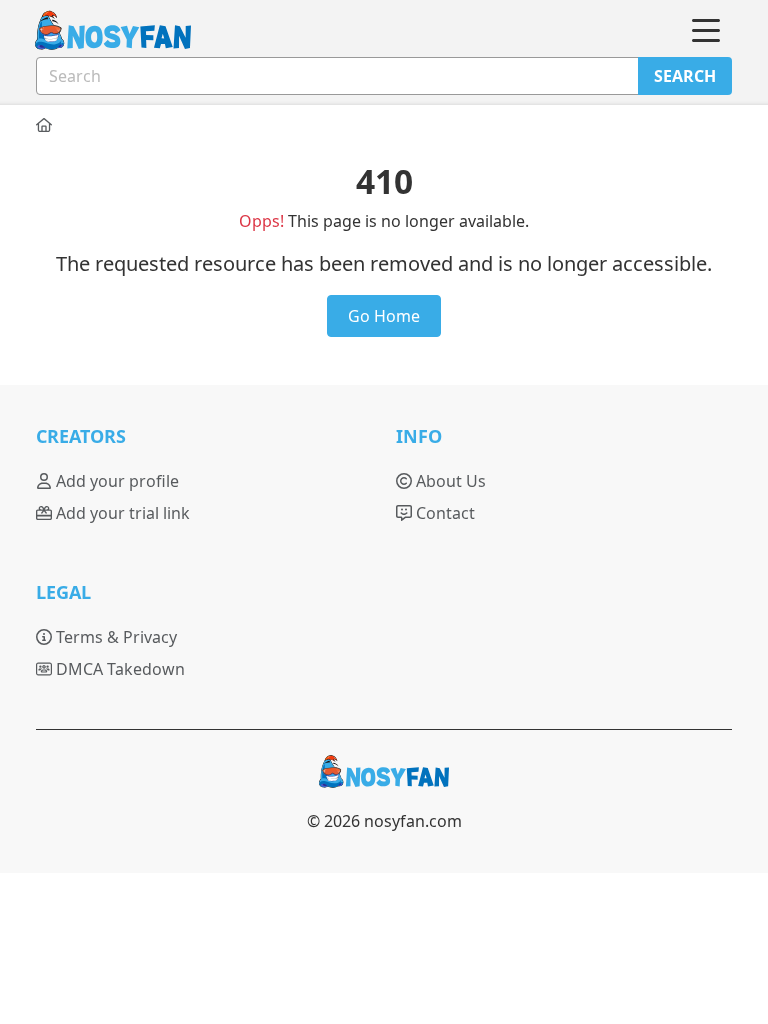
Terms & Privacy (114, 637)
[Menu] (706, 31)
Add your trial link (121, 513)
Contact (443, 513)
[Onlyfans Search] (101, 31)
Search (685, 76)
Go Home (384, 316)
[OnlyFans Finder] (384, 780)
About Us (449, 481)
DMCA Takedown (118, 669)
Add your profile (115, 481)
